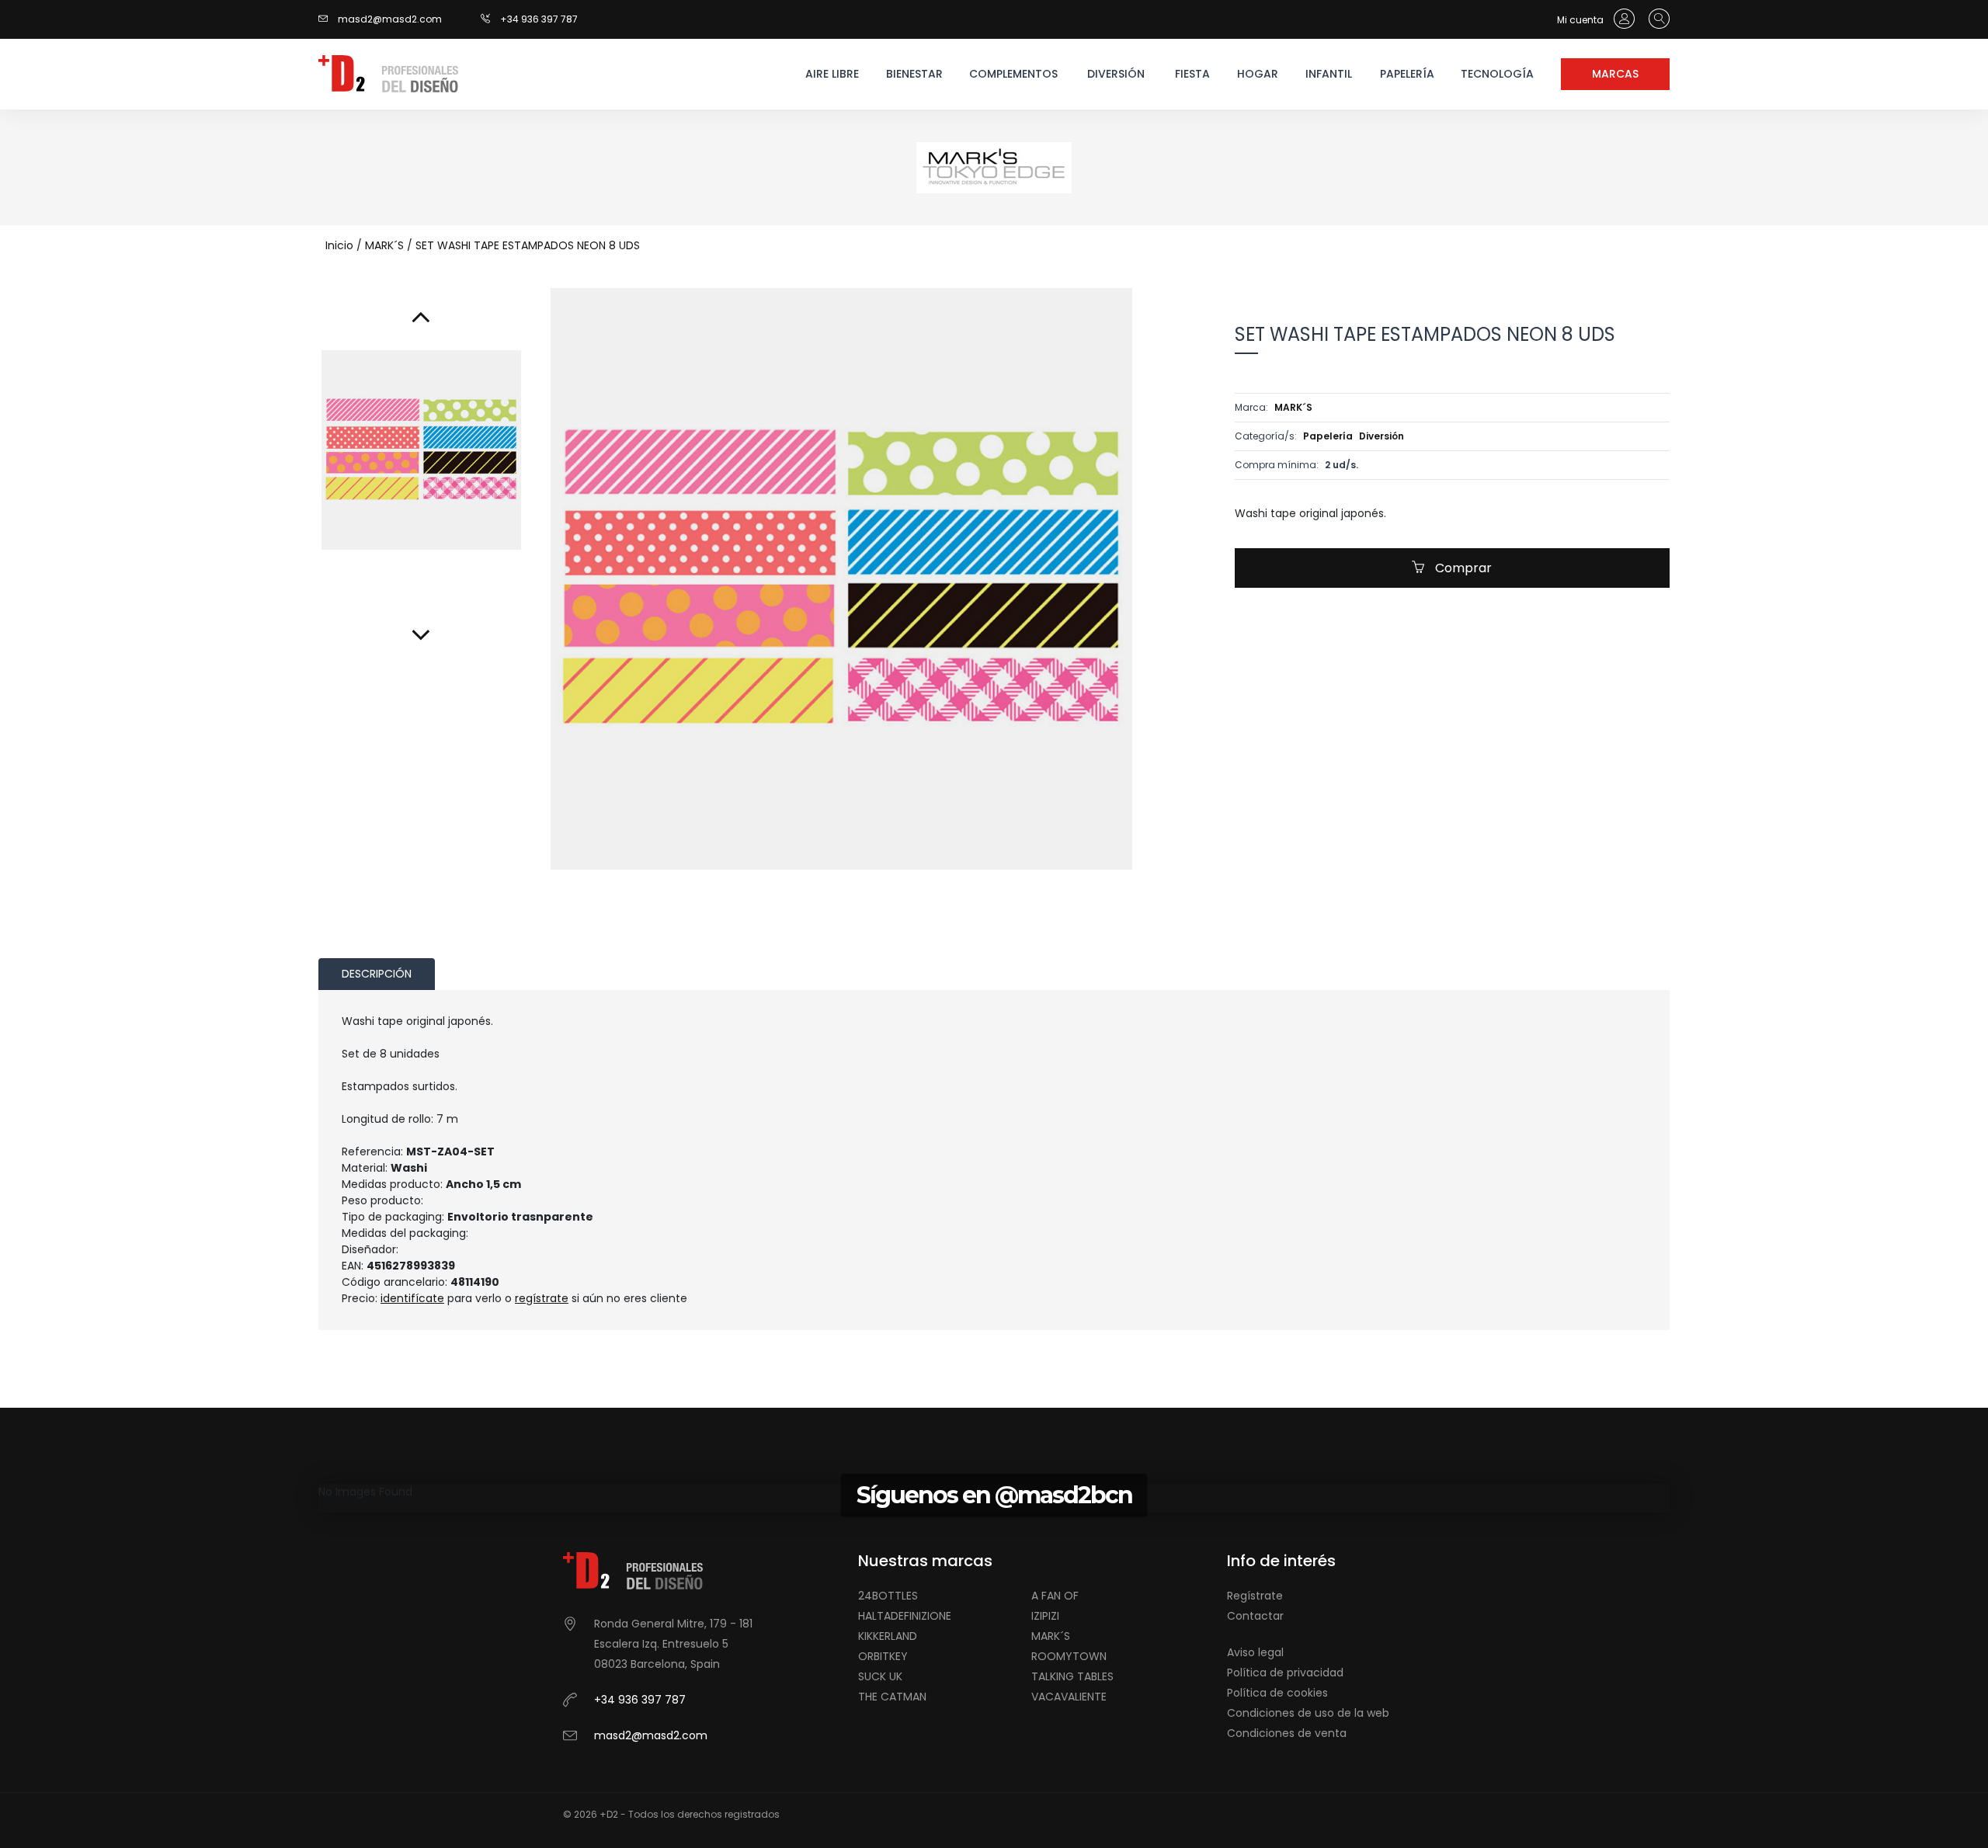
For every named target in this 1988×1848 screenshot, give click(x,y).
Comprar (1462, 568)
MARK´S (384, 245)
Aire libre (832, 74)
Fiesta (1192, 74)
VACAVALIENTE (1069, 1697)
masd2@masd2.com (390, 19)
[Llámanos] (490, 19)
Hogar (1258, 74)
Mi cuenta (1581, 20)
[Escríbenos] (327, 19)
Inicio (339, 245)
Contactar (1255, 1616)
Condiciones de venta (1287, 1733)
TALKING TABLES (1072, 1676)
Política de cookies (1277, 1693)
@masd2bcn (1064, 1495)
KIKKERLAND (888, 1636)
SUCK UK (880, 1676)
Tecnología (1497, 74)
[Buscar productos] (1655, 19)
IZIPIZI (1045, 1616)
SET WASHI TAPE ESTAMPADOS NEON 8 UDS (528, 245)
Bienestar (914, 74)
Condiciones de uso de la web (1308, 1713)
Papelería (1407, 74)
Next (884, 893)
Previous (798, 893)
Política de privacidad (1285, 1673)
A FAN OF (1055, 1596)
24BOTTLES (888, 1596)
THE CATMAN (892, 1697)
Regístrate (1255, 1596)
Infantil (1329, 74)
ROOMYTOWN (1069, 1656)
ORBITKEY (883, 1656)
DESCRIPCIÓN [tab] (377, 974)
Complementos (1013, 74)
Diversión (1116, 74)
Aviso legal (1255, 1652)
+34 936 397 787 (539, 19)
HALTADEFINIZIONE (905, 1616)
